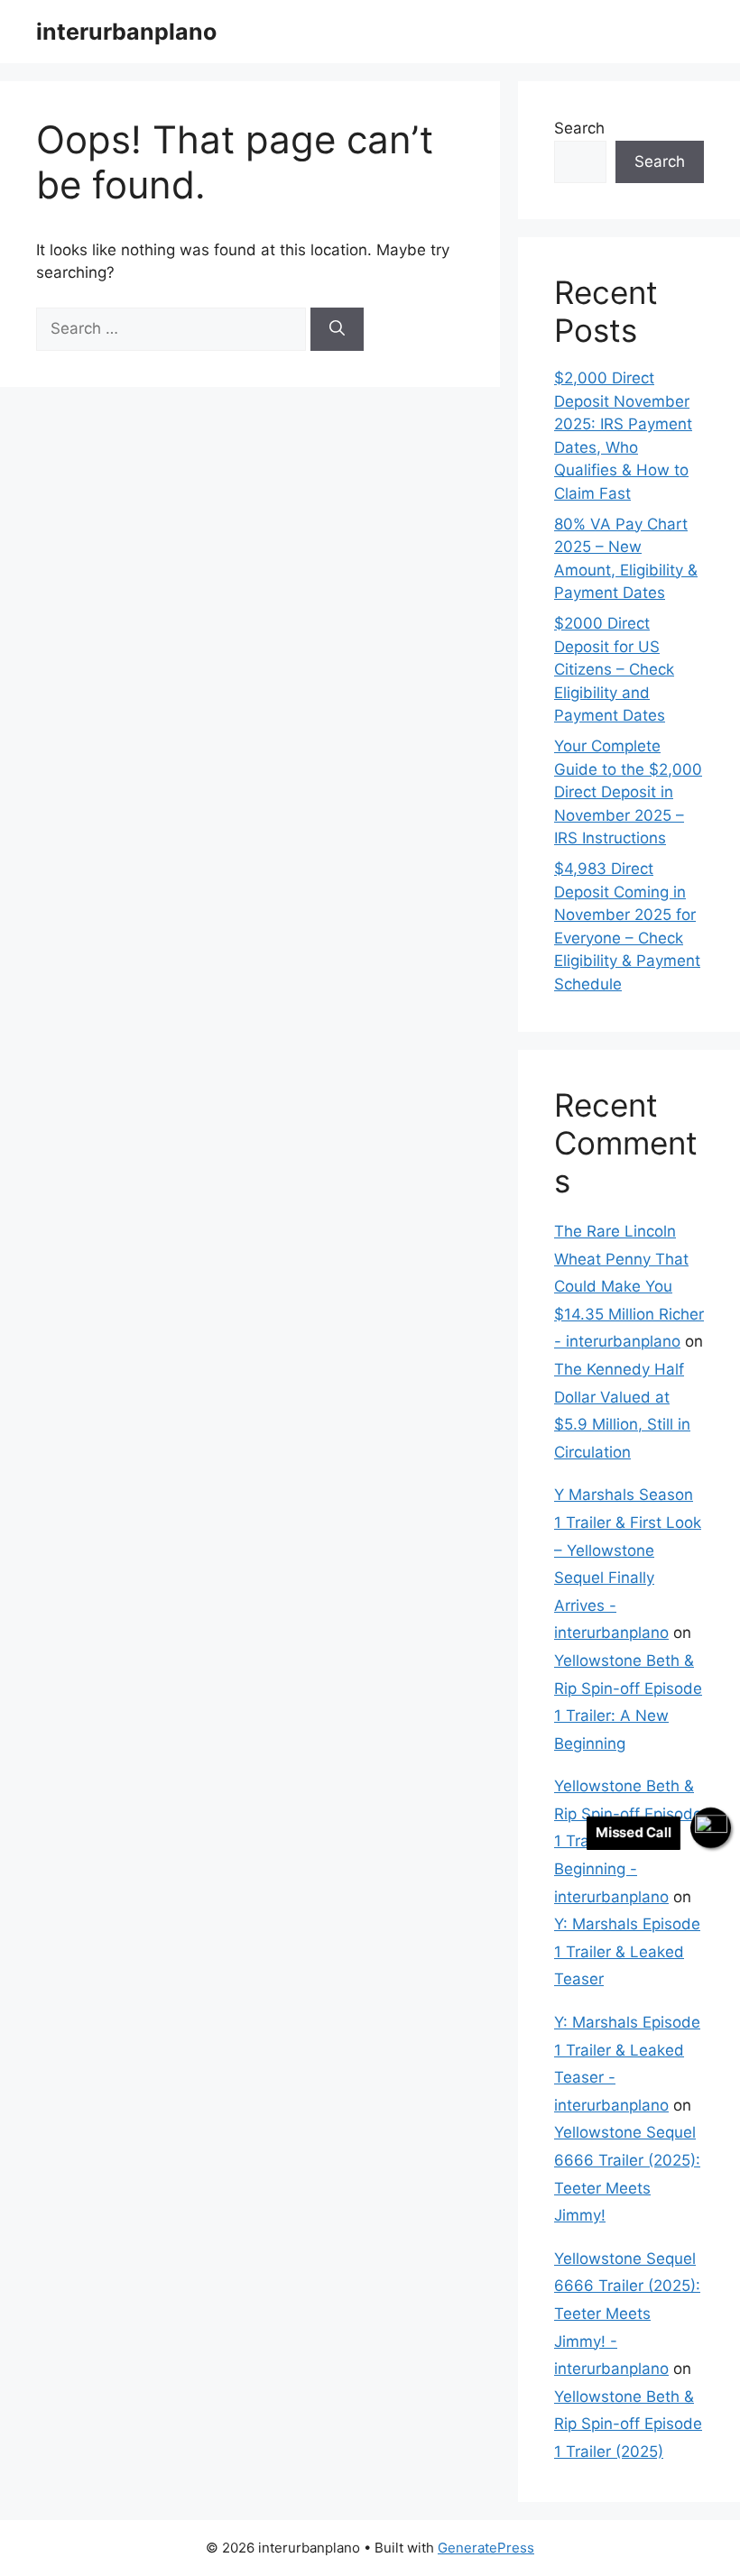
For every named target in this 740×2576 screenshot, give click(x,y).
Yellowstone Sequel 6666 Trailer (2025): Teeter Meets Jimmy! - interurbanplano (627, 2314)
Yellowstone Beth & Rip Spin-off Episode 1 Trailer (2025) (628, 2424)
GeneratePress (486, 2548)
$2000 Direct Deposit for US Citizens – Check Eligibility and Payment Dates (614, 669)
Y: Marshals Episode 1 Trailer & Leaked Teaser (627, 1951)
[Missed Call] (711, 1828)
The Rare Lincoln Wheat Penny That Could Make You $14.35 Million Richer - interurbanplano (629, 1286)
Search (579, 128)
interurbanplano (126, 32)
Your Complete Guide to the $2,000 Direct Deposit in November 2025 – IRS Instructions (628, 792)
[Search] (337, 329)
